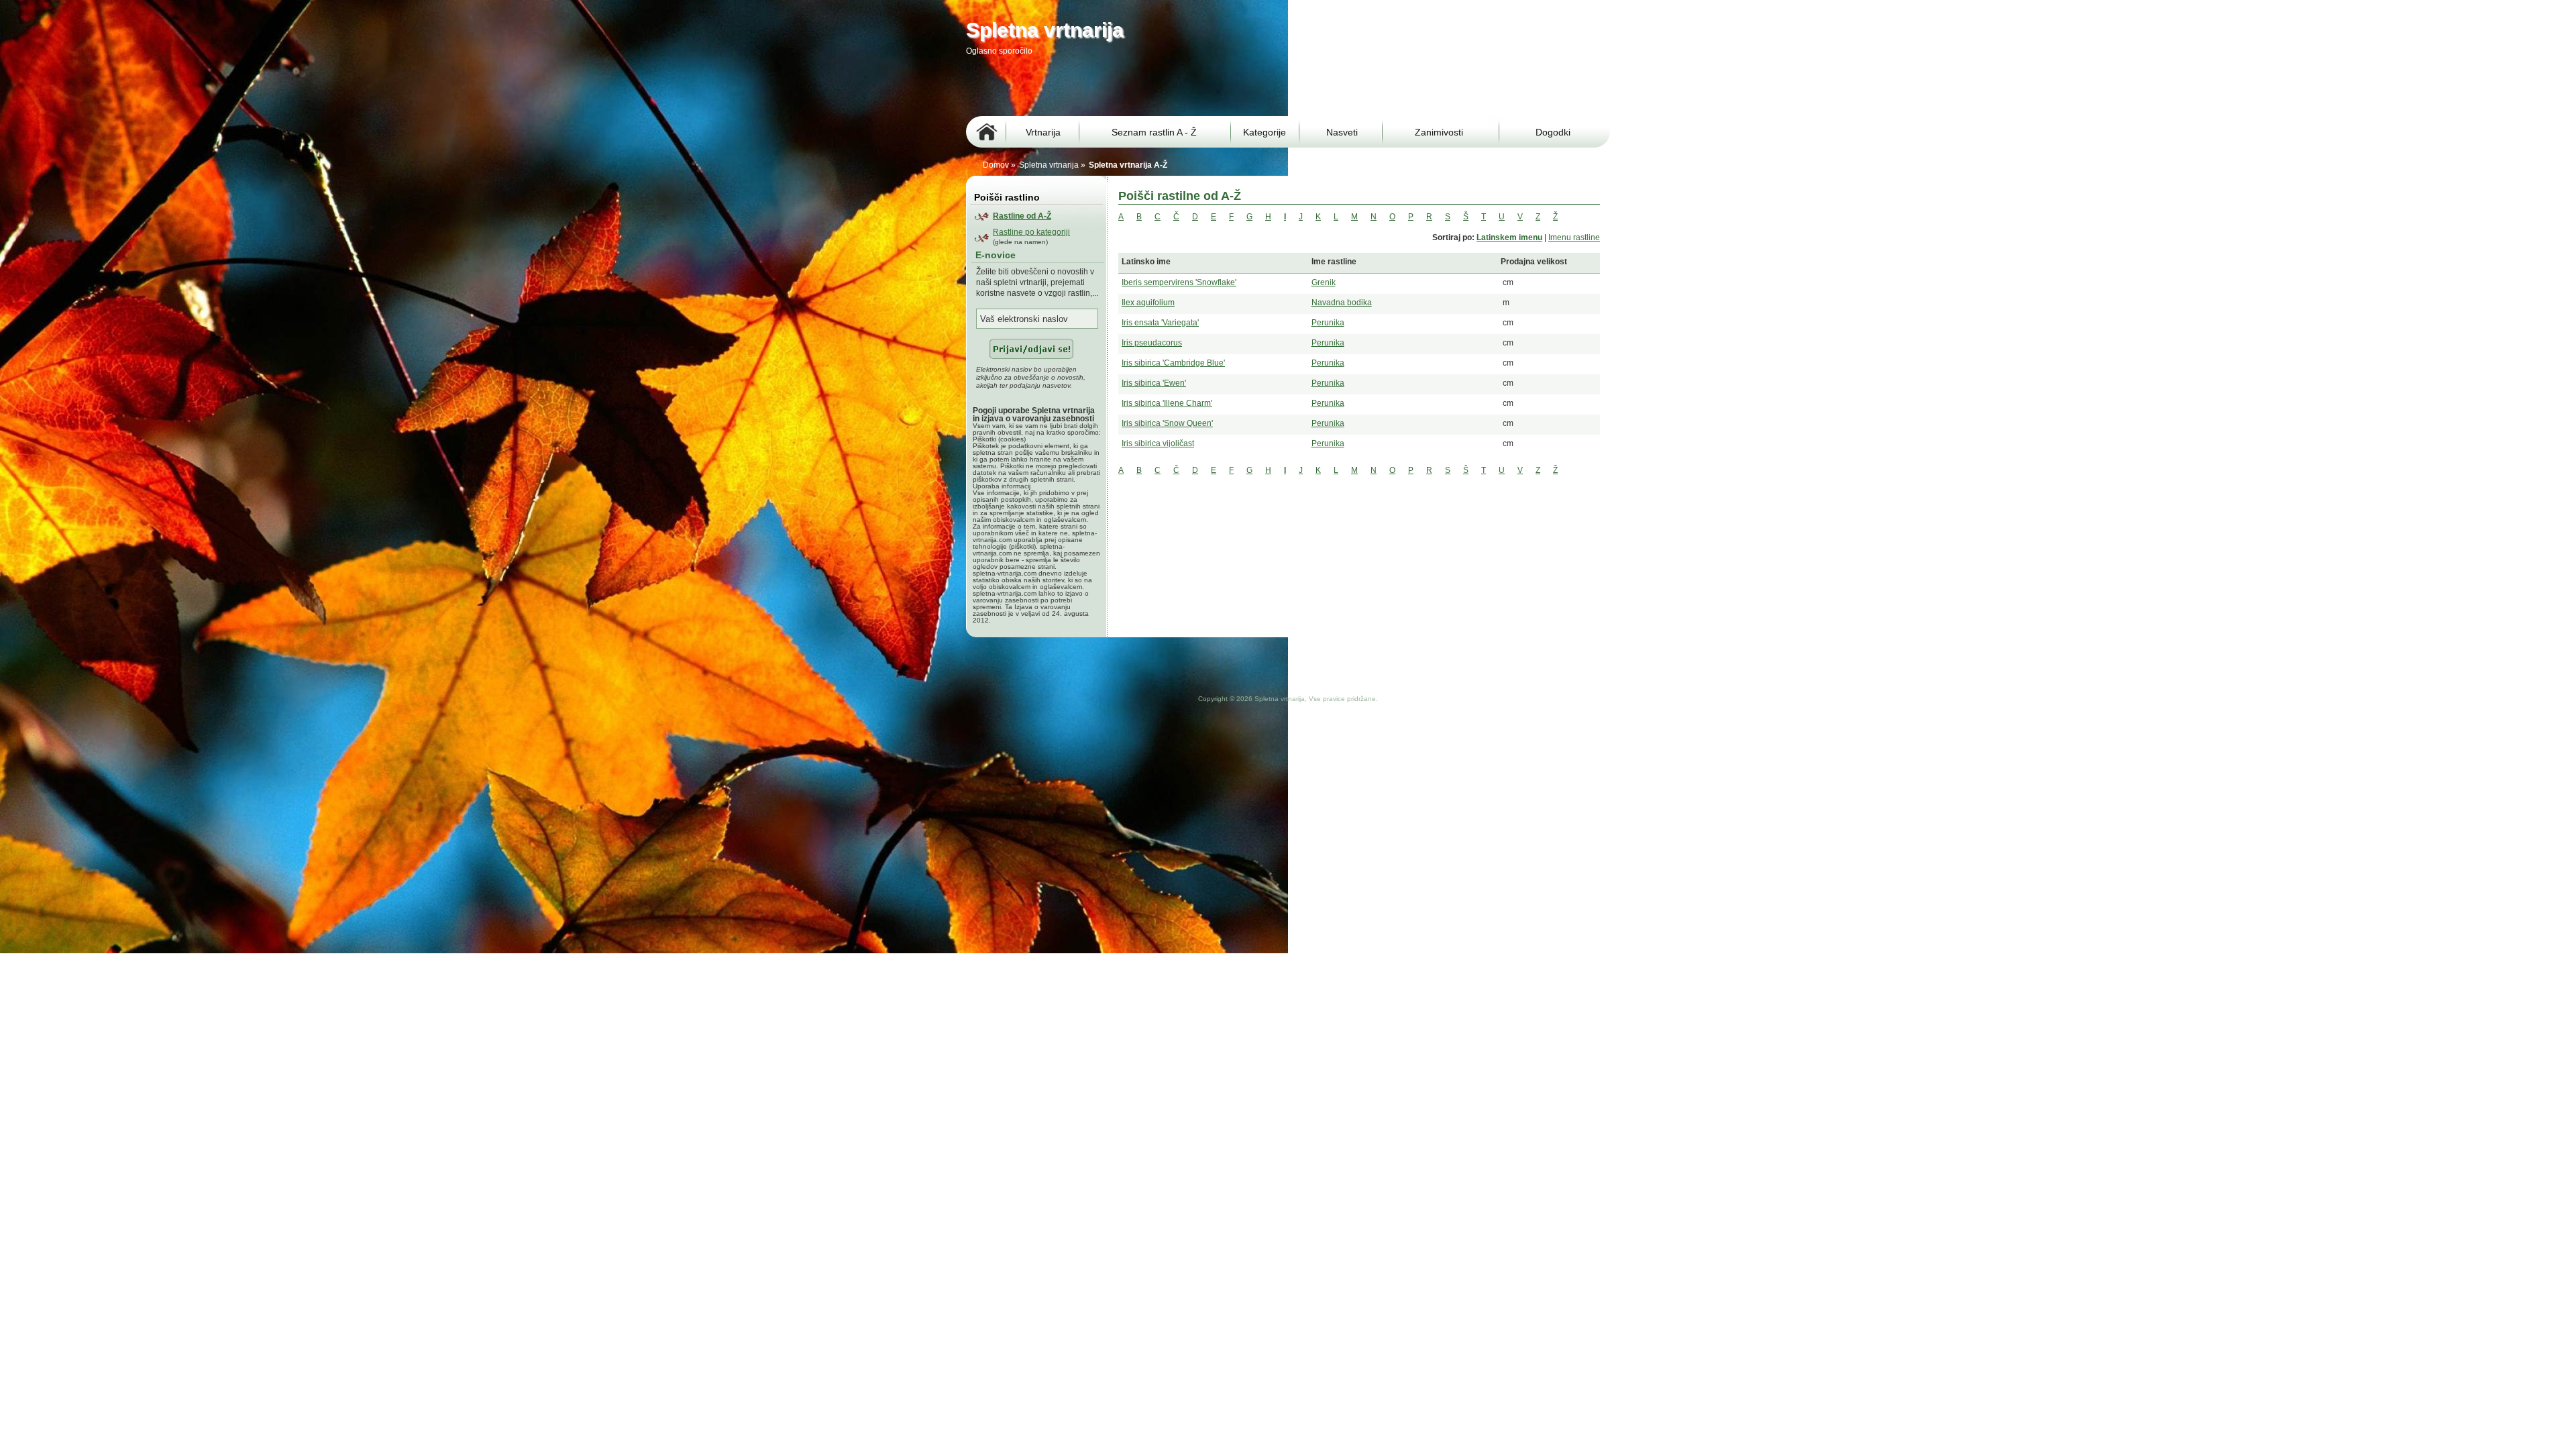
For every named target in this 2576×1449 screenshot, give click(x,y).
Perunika (1328, 323)
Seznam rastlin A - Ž (1154, 132)
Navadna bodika (1342, 303)
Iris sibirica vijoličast (1158, 443)
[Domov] (986, 132)
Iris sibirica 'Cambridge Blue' (1173, 363)
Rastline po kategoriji (1031, 232)
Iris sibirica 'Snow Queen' (1167, 423)
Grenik (1324, 282)
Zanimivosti (1439, 132)
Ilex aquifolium (1148, 303)
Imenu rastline (1574, 237)
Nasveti (1342, 132)
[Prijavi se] (1025, 363)
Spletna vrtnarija (1049, 165)
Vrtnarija (1043, 132)
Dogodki (1553, 132)
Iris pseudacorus (1152, 343)
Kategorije (1265, 132)
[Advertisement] (1210, 85)
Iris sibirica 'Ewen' (1154, 383)
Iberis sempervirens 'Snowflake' (1179, 282)
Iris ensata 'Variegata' (1160, 323)
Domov (996, 165)
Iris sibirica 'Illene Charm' (1167, 403)
